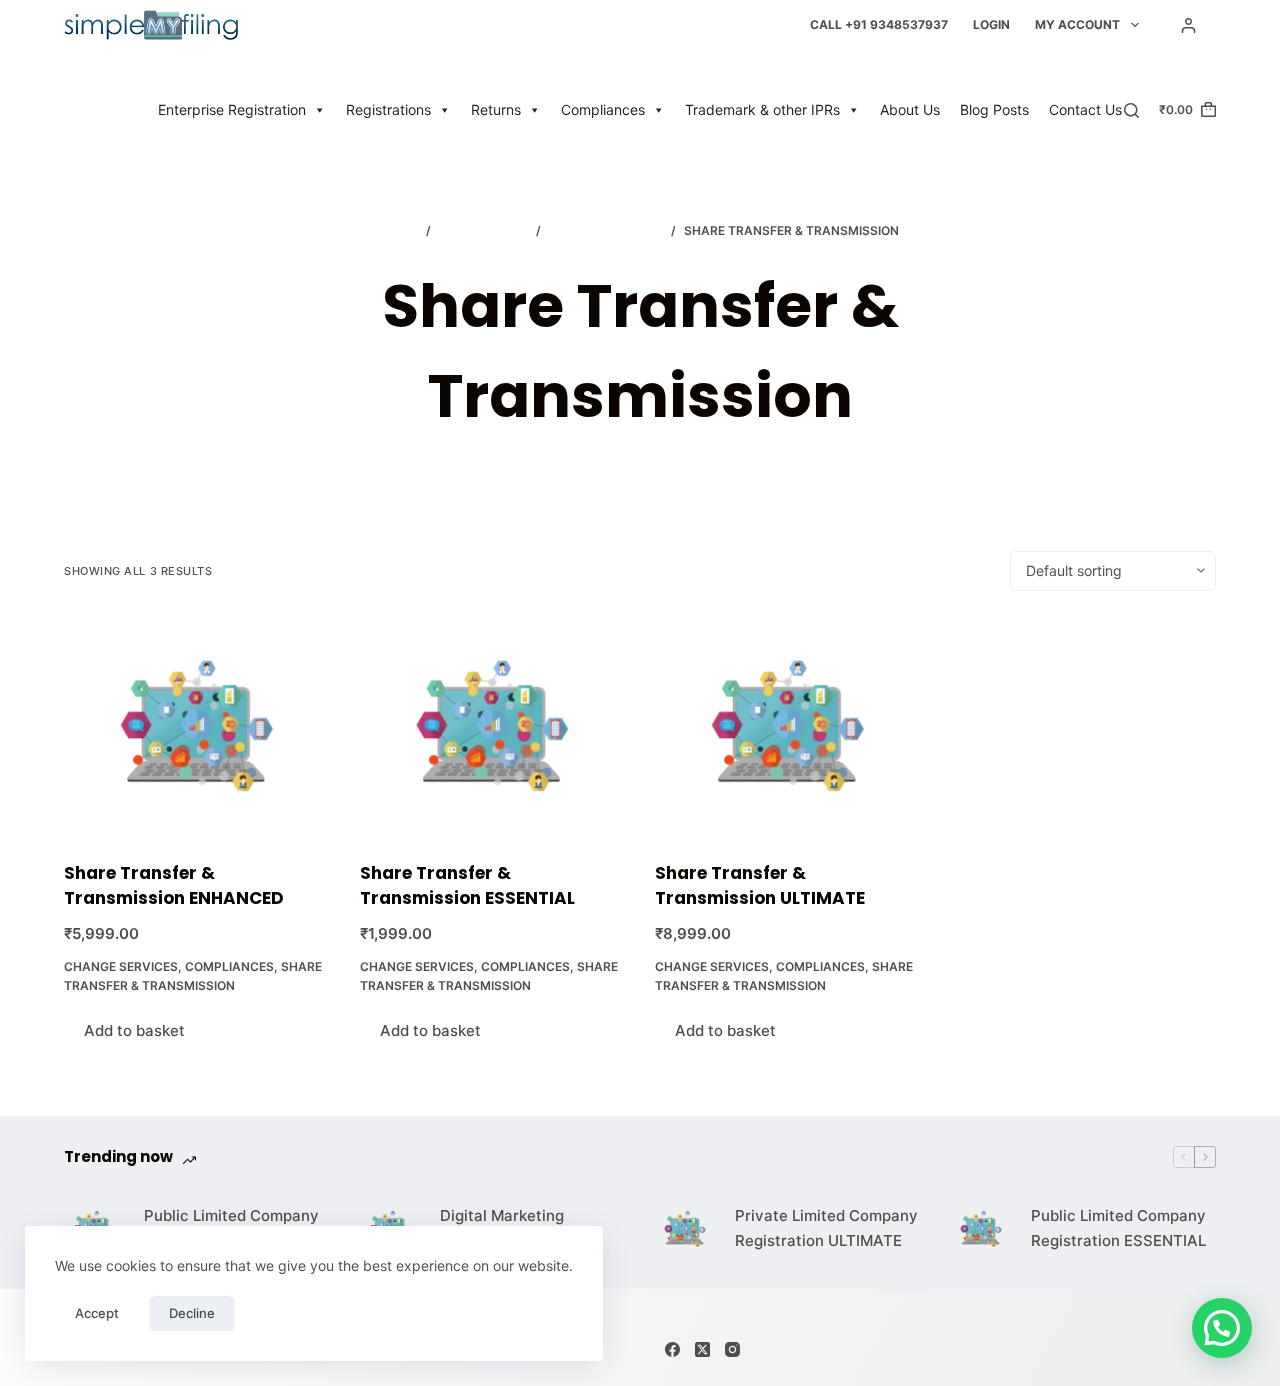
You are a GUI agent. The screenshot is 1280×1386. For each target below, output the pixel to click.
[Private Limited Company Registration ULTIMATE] (685, 1229)
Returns (496, 109)
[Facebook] (672, 1349)
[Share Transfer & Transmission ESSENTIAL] (493, 726)
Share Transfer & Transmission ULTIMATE (760, 886)
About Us (910, 109)
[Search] (1131, 110)
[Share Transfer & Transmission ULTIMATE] (788, 726)
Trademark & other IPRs (762, 109)
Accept (97, 1313)
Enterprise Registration (232, 109)
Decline (192, 1313)
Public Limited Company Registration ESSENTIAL (1118, 1228)
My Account (1077, 24)
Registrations (388, 109)
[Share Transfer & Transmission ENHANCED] (197, 726)
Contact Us (1085, 109)
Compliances (603, 109)
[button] (1222, 1328)
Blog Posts (994, 109)
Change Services (121, 966)
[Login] (1188, 25)
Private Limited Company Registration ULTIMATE (826, 1228)
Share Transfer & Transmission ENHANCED (174, 886)
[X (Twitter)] (702, 1349)
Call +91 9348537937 (879, 24)
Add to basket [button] (134, 1030)
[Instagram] (732, 1349)
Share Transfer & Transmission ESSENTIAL (467, 886)
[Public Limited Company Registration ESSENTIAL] (981, 1229)
